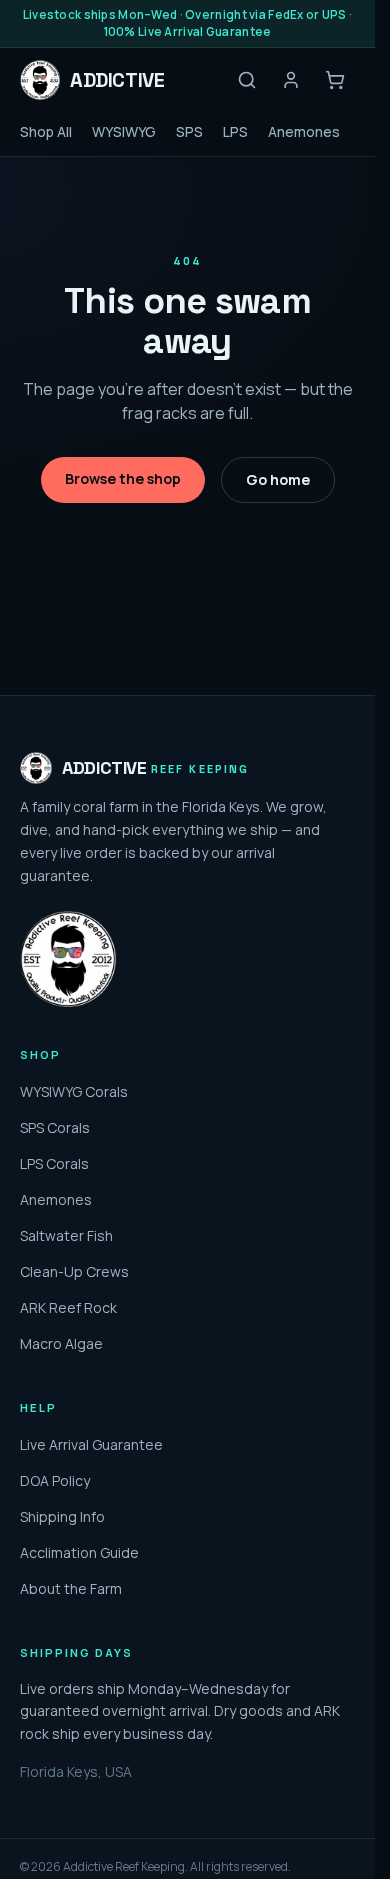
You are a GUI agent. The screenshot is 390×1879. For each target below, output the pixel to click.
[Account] (291, 80)
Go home (278, 479)
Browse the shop (123, 478)
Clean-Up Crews (74, 1271)
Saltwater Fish (66, 1235)
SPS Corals (55, 1127)
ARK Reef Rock (68, 1307)
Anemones (304, 131)
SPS (189, 131)
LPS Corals (54, 1163)
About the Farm (71, 1588)
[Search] (247, 80)
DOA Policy (55, 1480)
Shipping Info (62, 1516)
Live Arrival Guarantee (91, 1444)
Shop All (46, 131)
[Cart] (335, 80)
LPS (235, 131)
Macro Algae (61, 1343)
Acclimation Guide (79, 1552)
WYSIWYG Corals (74, 1091)
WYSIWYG (124, 131)
